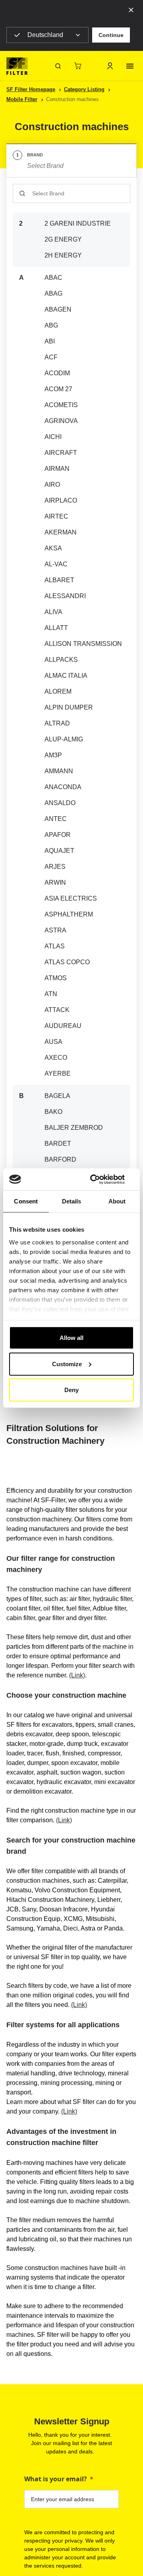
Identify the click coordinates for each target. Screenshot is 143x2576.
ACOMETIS (61, 405)
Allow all (71, 1338)
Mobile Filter (22, 99)
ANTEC (56, 819)
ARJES (55, 867)
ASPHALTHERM (69, 914)
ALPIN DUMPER (69, 707)
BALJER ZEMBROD (74, 1128)
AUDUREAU (63, 1026)
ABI (50, 341)
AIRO (52, 485)
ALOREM (58, 691)
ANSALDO (60, 803)
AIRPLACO (61, 500)
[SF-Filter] (17, 66)
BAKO (53, 1112)
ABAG (53, 293)
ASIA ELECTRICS (71, 898)
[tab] (71, 161)
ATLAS (55, 946)
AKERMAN (61, 532)
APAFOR (58, 835)
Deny (71, 1390)
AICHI (53, 437)
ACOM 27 (58, 389)
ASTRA (55, 930)
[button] (111, 35)
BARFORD (60, 1159)
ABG (51, 325)
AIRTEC (56, 516)
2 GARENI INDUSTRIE (78, 223)
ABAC (53, 278)
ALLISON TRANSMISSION (83, 644)
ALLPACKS (61, 660)
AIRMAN (57, 469)
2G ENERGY (63, 239)
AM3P (53, 755)
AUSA (53, 1042)
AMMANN (59, 771)
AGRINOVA (61, 421)
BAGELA (57, 1096)
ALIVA (53, 612)
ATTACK (57, 1010)
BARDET (58, 1144)
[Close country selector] (131, 10)
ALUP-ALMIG (64, 739)
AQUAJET (59, 851)
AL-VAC (56, 564)
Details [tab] (72, 1201)
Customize (67, 1364)
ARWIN (55, 882)
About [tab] (117, 1201)
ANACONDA (63, 787)
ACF (51, 357)
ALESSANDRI (65, 596)
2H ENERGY (63, 255)
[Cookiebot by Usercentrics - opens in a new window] (101, 1179)
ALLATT (56, 628)
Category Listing (84, 89)
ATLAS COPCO (67, 962)
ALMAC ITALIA (66, 676)
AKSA (53, 548)
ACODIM (57, 373)
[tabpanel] (71, 757)
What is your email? (56, 2479)
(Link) (77, 1675)
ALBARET (59, 580)
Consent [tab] (26, 1201)
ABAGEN (58, 309)
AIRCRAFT (61, 453)
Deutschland (45, 35)
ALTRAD (57, 723)
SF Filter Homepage (31, 89)
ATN (51, 994)
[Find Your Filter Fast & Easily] (58, 66)
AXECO (56, 1058)
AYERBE (58, 1073)
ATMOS (56, 978)
